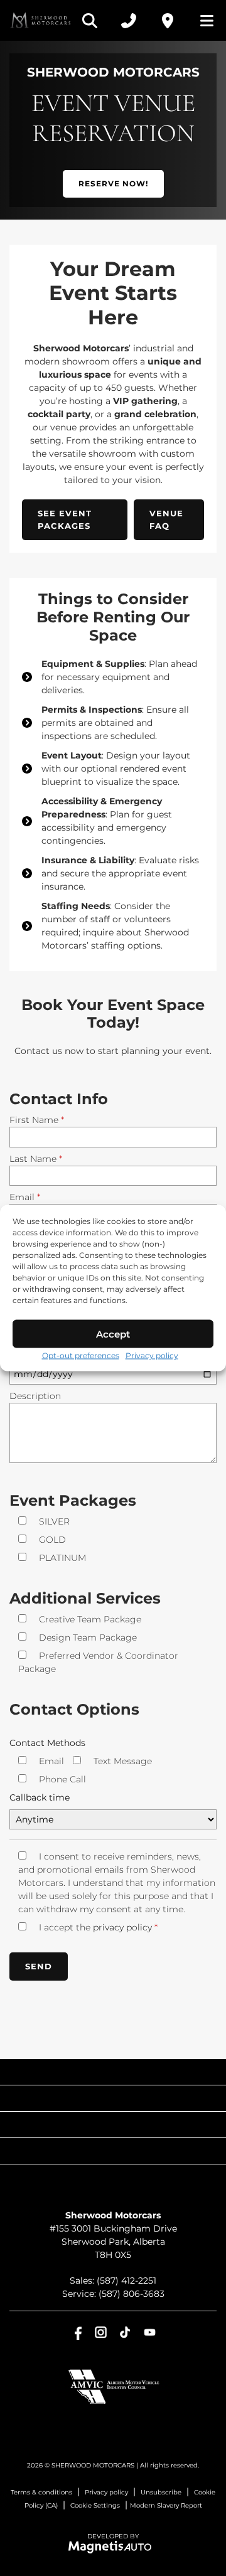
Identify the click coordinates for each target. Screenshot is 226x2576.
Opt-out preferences (81, 1355)
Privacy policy (152, 1355)
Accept (113, 1333)
